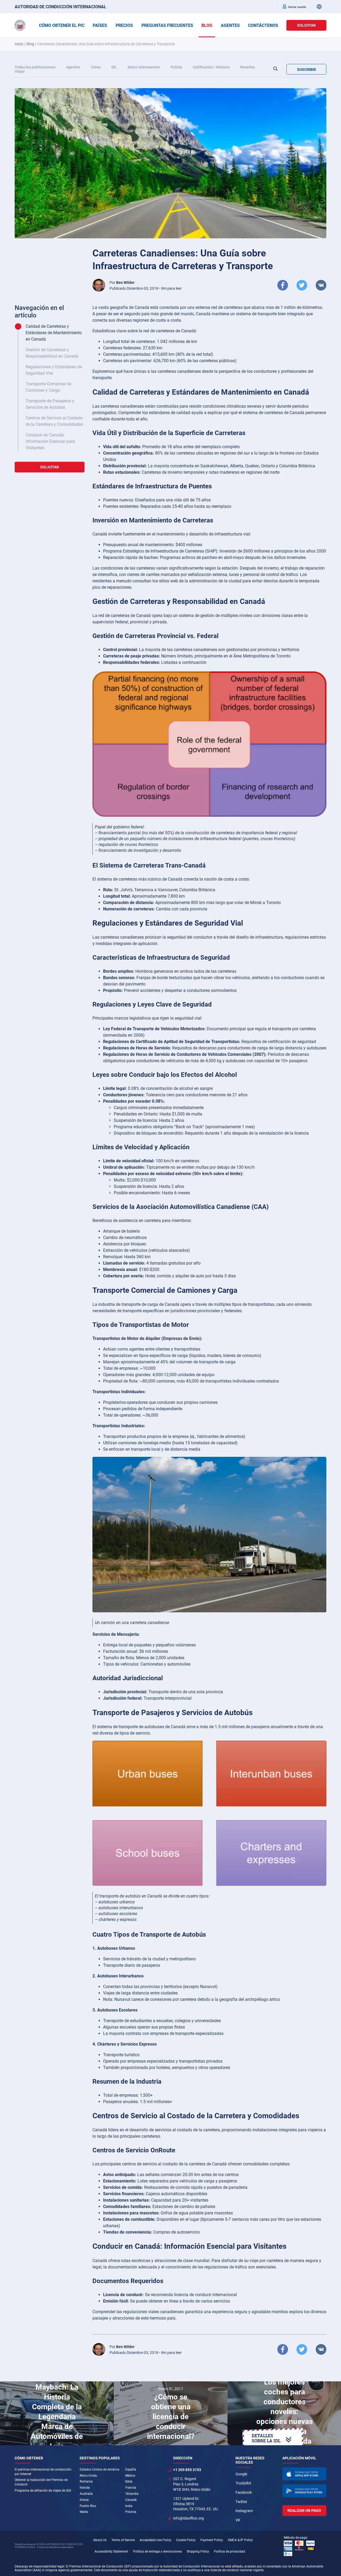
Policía (176, 67)
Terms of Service (123, 2540)
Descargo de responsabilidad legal (39, 2566)
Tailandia (132, 2494)
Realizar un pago (304, 2510)
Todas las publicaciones (35, 67)
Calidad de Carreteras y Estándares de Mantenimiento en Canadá (54, 333)
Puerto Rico (88, 2506)
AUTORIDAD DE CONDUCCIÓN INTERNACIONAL (60, 7)
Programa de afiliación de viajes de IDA (43, 2491)
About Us (100, 2540)
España (131, 2469)
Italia (129, 2481)
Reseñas (248, 67)
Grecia (84, 2500)
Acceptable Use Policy (155, 2540)
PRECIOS (124, 25)
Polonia (131, 2512)
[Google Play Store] (305, 2491)
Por (122, 283)
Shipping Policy (198, 2552)
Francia (131, 2488)
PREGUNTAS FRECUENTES (167, 25)
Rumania (86, 2481)
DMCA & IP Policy (240, 2540)
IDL (114, 67)
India (129, 2506)
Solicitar (306, 25)
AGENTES (230, 25)
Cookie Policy (186, 2540)
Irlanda (85, 2488)
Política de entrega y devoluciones (157, 2552)
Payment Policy (212, 2540)
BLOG (207, 25)
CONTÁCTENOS (263, 25)
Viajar (20, 71)
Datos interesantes (144, 67)
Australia (86, 2494)
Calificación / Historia (211, 67)
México (130, 2476)
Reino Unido (88, 2476)
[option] (57, 2413)
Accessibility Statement (111, 2552)
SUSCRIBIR (307, 69)
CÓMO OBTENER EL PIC (62, 25)
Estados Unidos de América (100, 2469)
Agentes (73, 67)
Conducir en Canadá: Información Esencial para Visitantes (50, 441)
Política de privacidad (230, 2552)
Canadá (131, 2500)
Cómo (96, 67)
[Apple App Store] (305, 2474)
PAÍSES (100, 25)
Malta (84, 2512)
